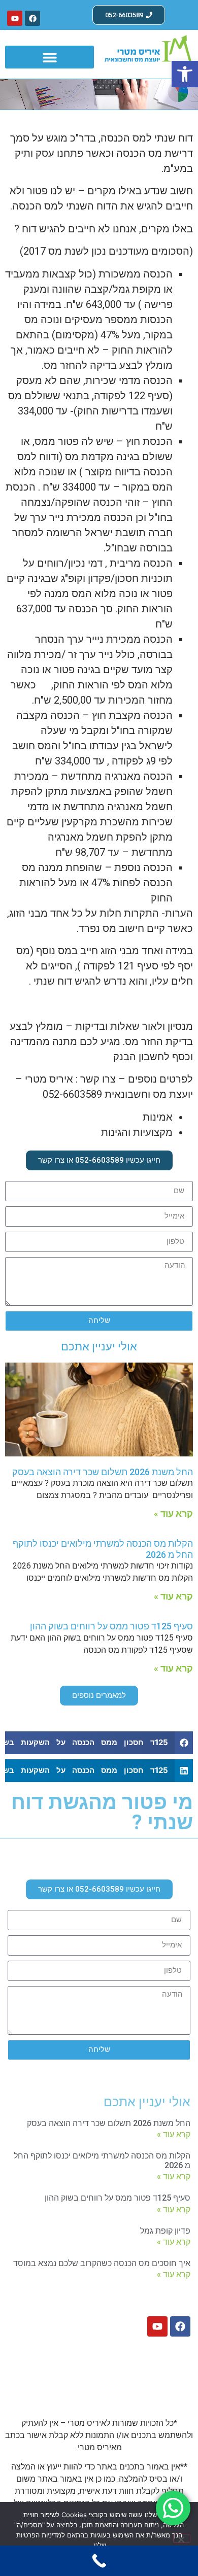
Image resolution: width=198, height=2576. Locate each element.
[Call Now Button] (99, 2561)
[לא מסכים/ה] (182, 2538)
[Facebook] (32, 18)
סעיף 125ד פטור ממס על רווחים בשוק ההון (111, 1626)
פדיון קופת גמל (165, 2231)
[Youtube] (15, 18)
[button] (185, 74)
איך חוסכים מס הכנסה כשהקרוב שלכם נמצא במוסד (102, 2263)
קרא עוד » (173, 1513)
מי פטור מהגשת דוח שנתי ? (102, 1812)
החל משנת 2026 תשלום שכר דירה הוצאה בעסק (103, 1472)
